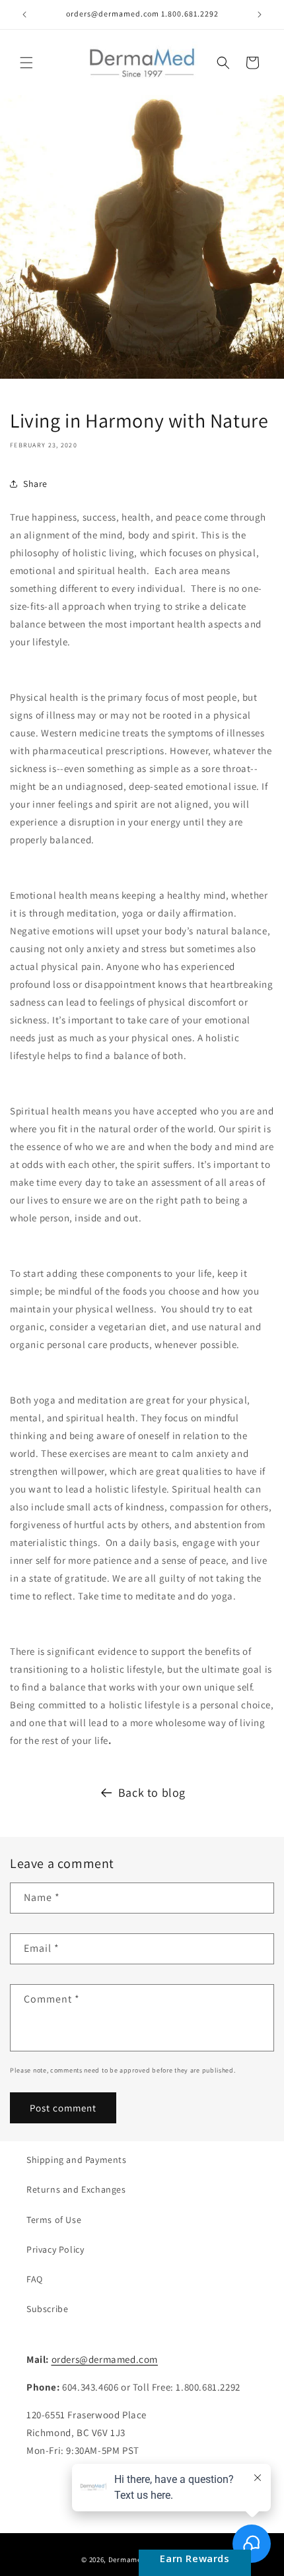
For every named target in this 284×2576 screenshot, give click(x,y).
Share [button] (35, 484)
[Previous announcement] (24, 15)
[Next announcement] (260, 15)
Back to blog (152, 1792)
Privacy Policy (55, 2249)
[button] (26, 63)
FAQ (35, 2279)
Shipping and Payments (77, 2160)
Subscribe (47, 2309)
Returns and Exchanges (76, 2189)
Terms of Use (54, 2220)
